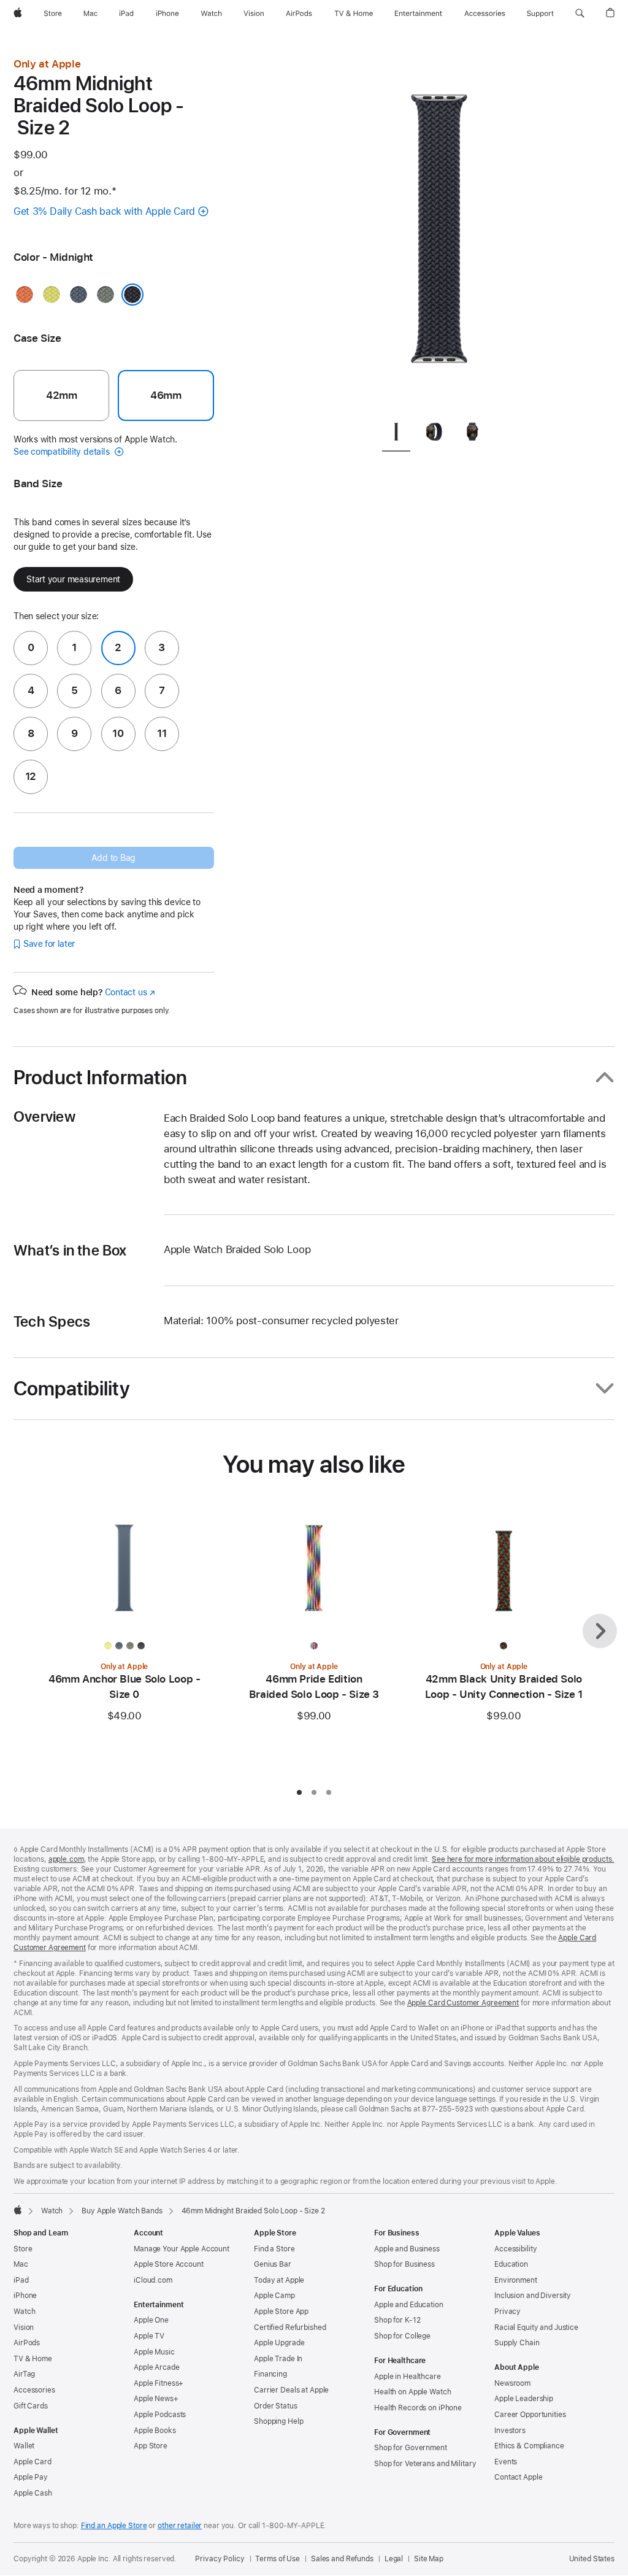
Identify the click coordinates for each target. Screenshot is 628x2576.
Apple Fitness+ (159, 2383)
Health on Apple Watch (412, 2392)
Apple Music (154, 2352)
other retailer (180, 2526)
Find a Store (274, 2249)
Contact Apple (518, 2477)
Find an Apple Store (114, 2526)
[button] (580, 13)
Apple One (151, 2320)
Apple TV (149, 2336)
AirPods (27, 2343)
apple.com (66, 1859)
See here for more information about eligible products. (523, 1859)
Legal (394, 2559)
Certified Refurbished (290, 2327)
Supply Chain (517, 2343)
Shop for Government (411, 2448)
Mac (21, 2264)
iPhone (25, 2296)
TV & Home (33, 2359)
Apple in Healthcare (408, 2377)
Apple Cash (33, 2493)
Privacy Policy (220, 2559)
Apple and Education (409, 2305)
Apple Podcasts (160, 2415)
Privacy (507, 2312)
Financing (270, 2374)
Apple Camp (274, 2296)
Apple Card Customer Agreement (463, 2003)
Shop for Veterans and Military (425, 2464)
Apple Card (33, 2462)
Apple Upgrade (279, 2343)
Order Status (276, 2406)
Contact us (130, 992)
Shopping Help (278, 2421)
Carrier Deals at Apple (291, 2390)
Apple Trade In (278, 2359)
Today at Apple (279, 2280)
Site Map (429, 2559)
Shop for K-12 (397, 2320)
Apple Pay (31, 2477)
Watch (52, 2211)
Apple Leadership (524, 2399)
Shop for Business (404, 2264)
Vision (24, 2327)
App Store (151, 2446)
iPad (21, 2280)
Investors (510, 2431)
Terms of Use (278, 2559)
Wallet (24, 2446)
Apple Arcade (157, 2367)
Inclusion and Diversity (533, 2296)
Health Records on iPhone (418, 2408)
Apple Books (155, 2431)
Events (506, 2462)
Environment (516, 2280)
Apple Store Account (169, 2264)
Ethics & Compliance (529, 2446)
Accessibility (515, 2249)
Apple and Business (407, 2249)
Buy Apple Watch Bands (122, 2211)
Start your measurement (73, 579)
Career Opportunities (530, 2415)
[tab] (396, 434)
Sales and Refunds (342, 2559)
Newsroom (512, 2383)
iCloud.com (153, 2280)
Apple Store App (281, 2312)
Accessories (34, 2390)
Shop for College (402, 2336)
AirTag (24, 2374)
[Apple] (18, 2210)
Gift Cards (31, 2406)
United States (592, 2559)
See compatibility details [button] (63, 452)
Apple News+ (156, 2399)
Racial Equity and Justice (536, 2327)
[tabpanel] (439, 233)
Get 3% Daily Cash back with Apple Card (104, 211)
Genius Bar (273, 2264)
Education (511, 2264)
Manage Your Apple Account (182, 2249)
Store (23, 2249)
